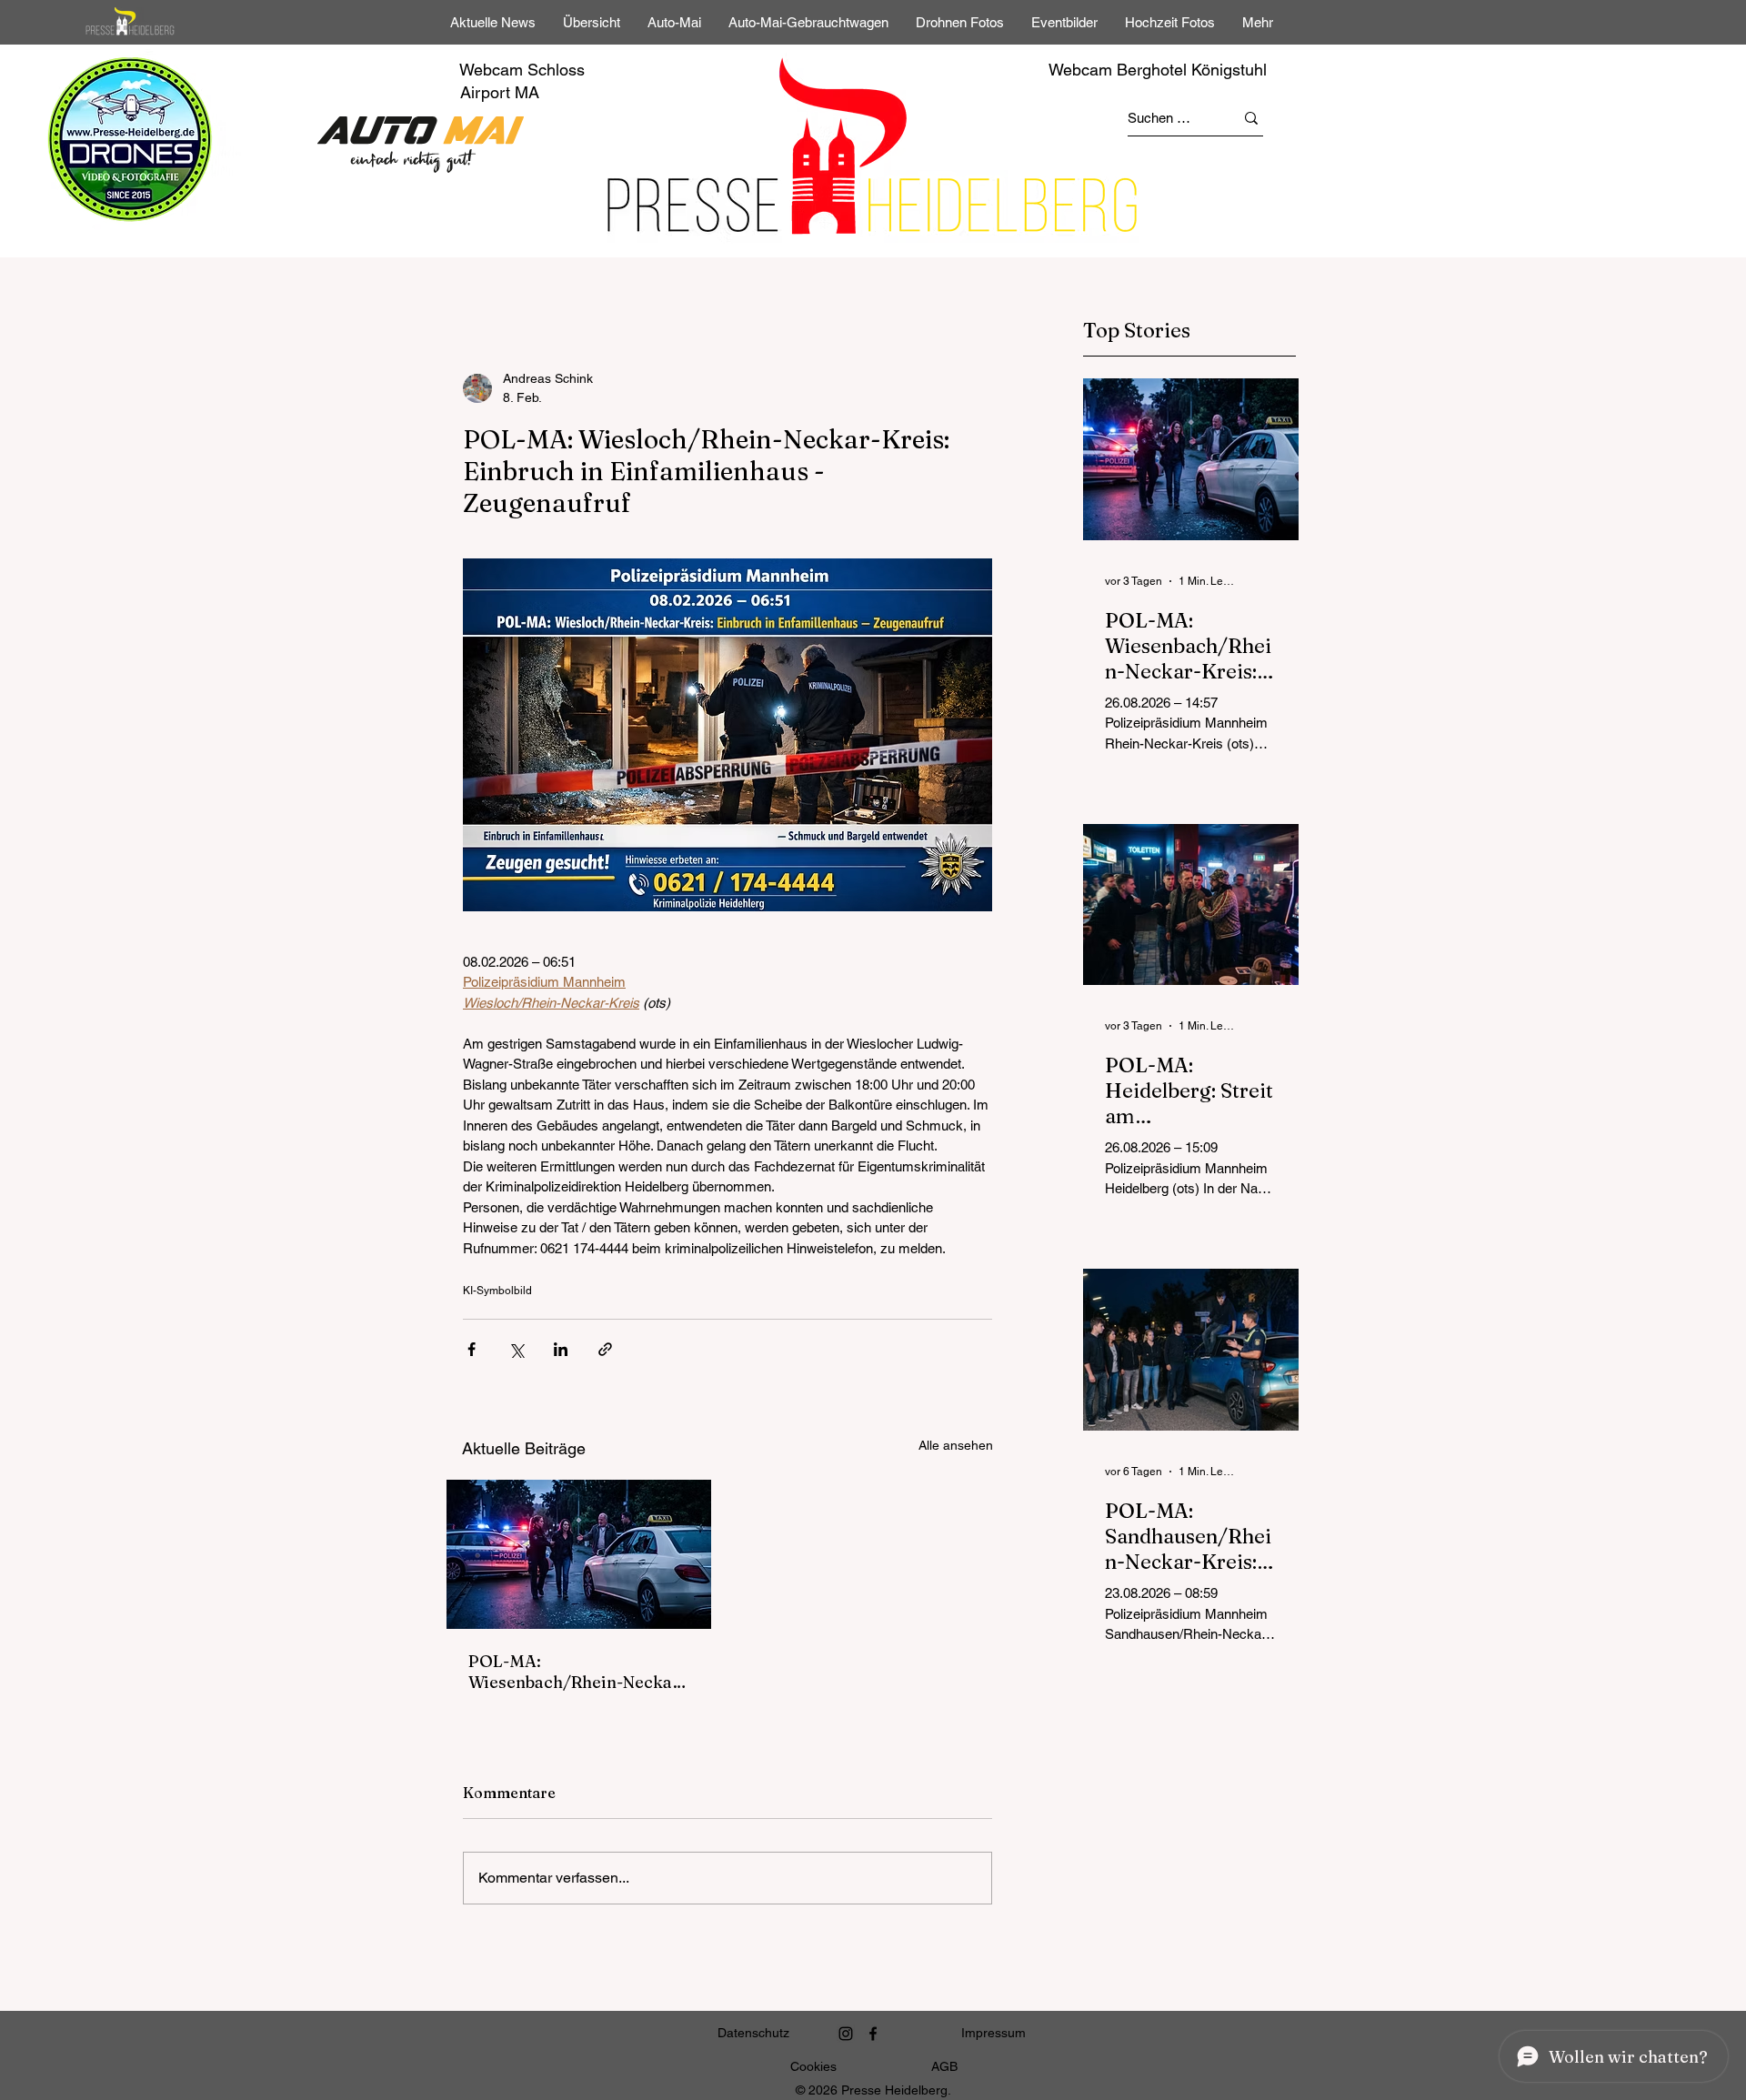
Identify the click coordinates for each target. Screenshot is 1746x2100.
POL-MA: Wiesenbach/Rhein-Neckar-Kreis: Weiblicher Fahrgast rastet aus (577, 1672)
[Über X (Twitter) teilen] (516, 1349)
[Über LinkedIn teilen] (561, 1349)
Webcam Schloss (522, 70)
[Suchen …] (1251, 118)
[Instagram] (846, 2034)
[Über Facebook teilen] (472, 1349)
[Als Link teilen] (605, 1349)
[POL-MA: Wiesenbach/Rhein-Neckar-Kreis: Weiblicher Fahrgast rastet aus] (579, 1554)
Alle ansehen (956, 1445)
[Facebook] (873, 2034)
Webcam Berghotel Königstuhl (1158, 70)
